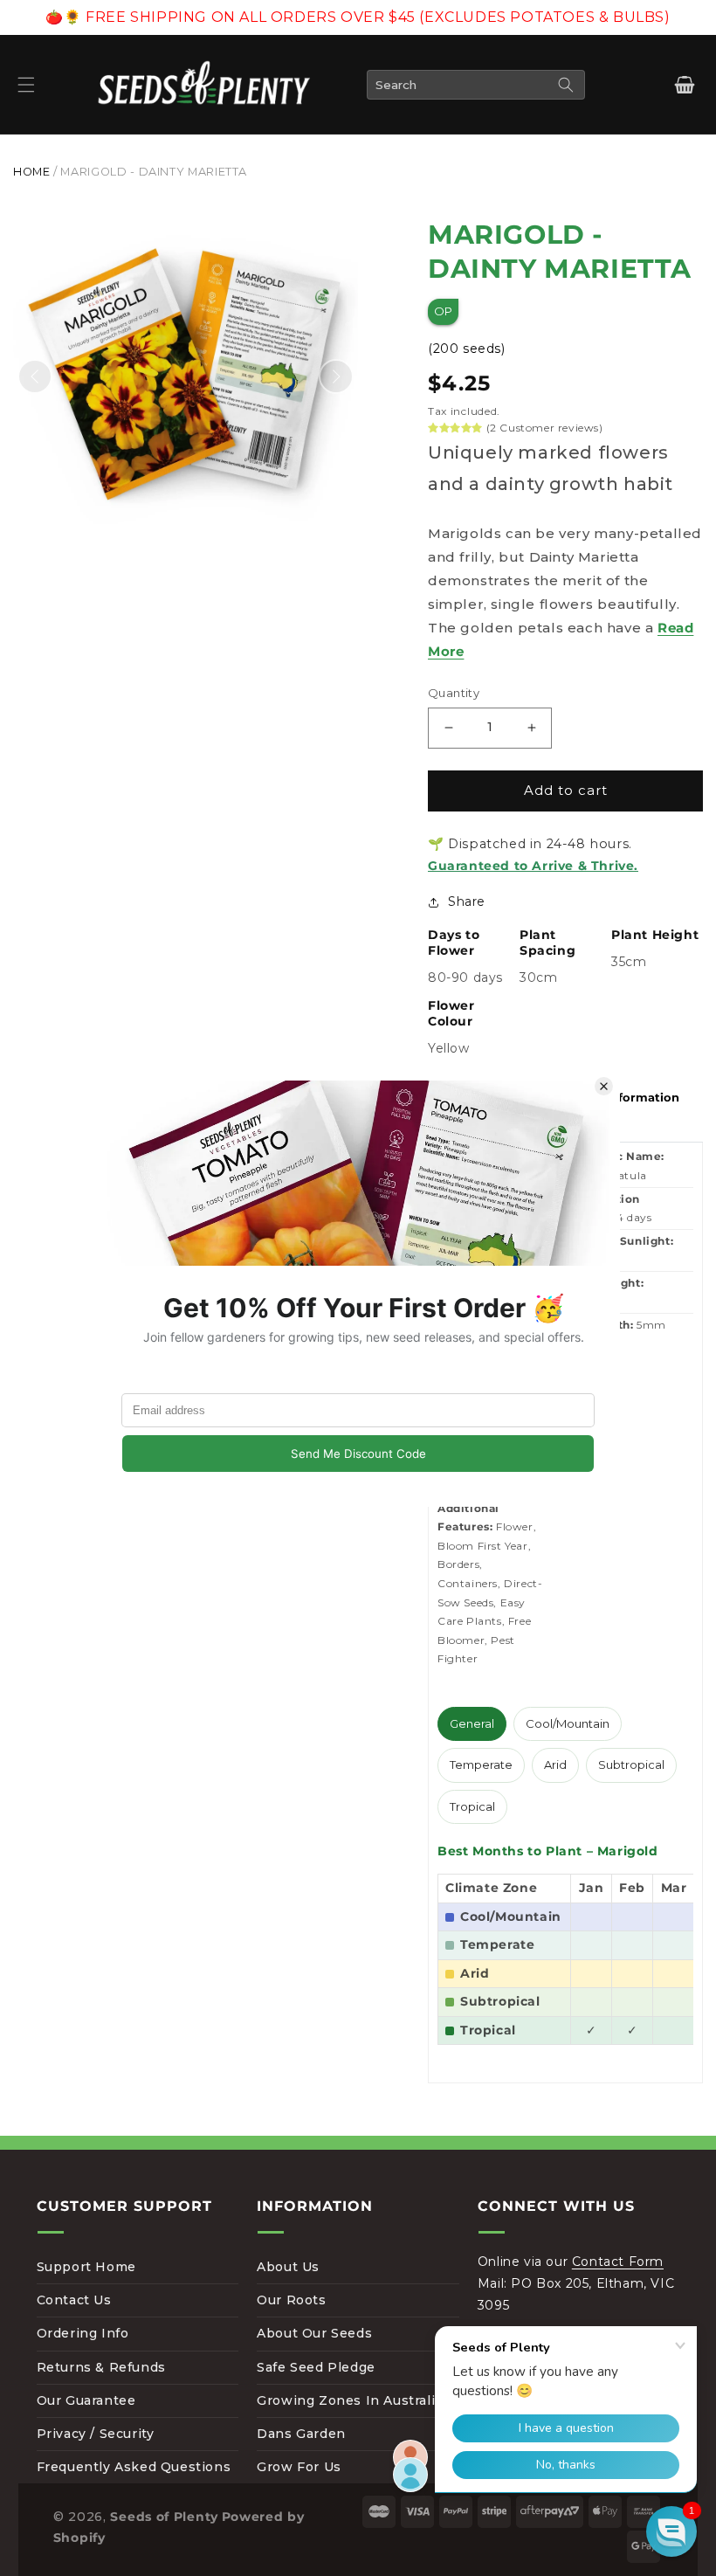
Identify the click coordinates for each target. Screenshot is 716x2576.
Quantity (454, 693)
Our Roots (291, 2300)
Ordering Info (83, 2333)
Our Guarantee (86, 2400)
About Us (288, 2267)
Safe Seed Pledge (316, 2367)
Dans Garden (301, 2434)
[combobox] (476, 85)
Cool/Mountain (568, 1723)
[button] (26, 85)
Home (32, 172)
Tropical (472, 1806)
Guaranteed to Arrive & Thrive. (533, 866)
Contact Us (74, 2300)
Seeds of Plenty (164, 2517)
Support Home (86, 2267)
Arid (555, 1765)
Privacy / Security (96, 2434)
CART (684, 85)
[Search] (566, 85)
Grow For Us (299, 2467)
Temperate (481, 1765)
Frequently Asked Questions (134, 2467)
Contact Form (618, 2262)
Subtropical (631, 1765)
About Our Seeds (314, 2333)
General (472, 1723)
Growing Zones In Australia (350, 2400)
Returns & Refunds (101, 2367)
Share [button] (467, 901)
